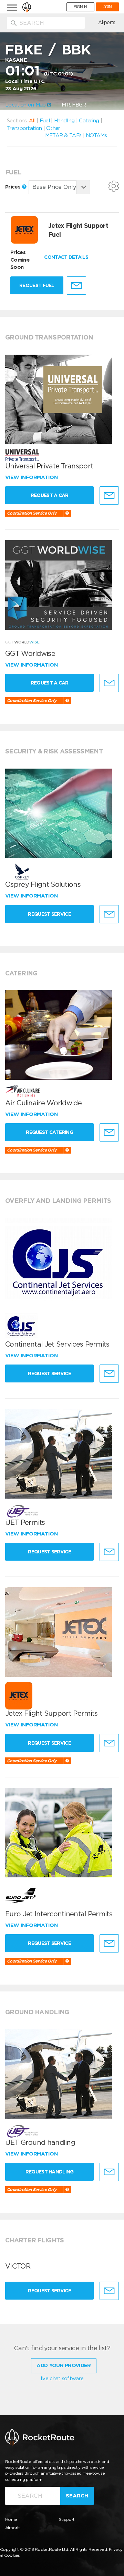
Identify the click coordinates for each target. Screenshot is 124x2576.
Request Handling (50, 2172)
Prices (13, 187)
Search (77, 2496)
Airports (107, 22)
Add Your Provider (64, 2365)
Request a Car (50, 495)
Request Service (49, 914)
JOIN (107, 7)
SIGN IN (80, 7)
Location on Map (26, 105)
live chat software (62, 2379)
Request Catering (49, 1132)
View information (32, 477)
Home (11, 2519)
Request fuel (37, 285)
